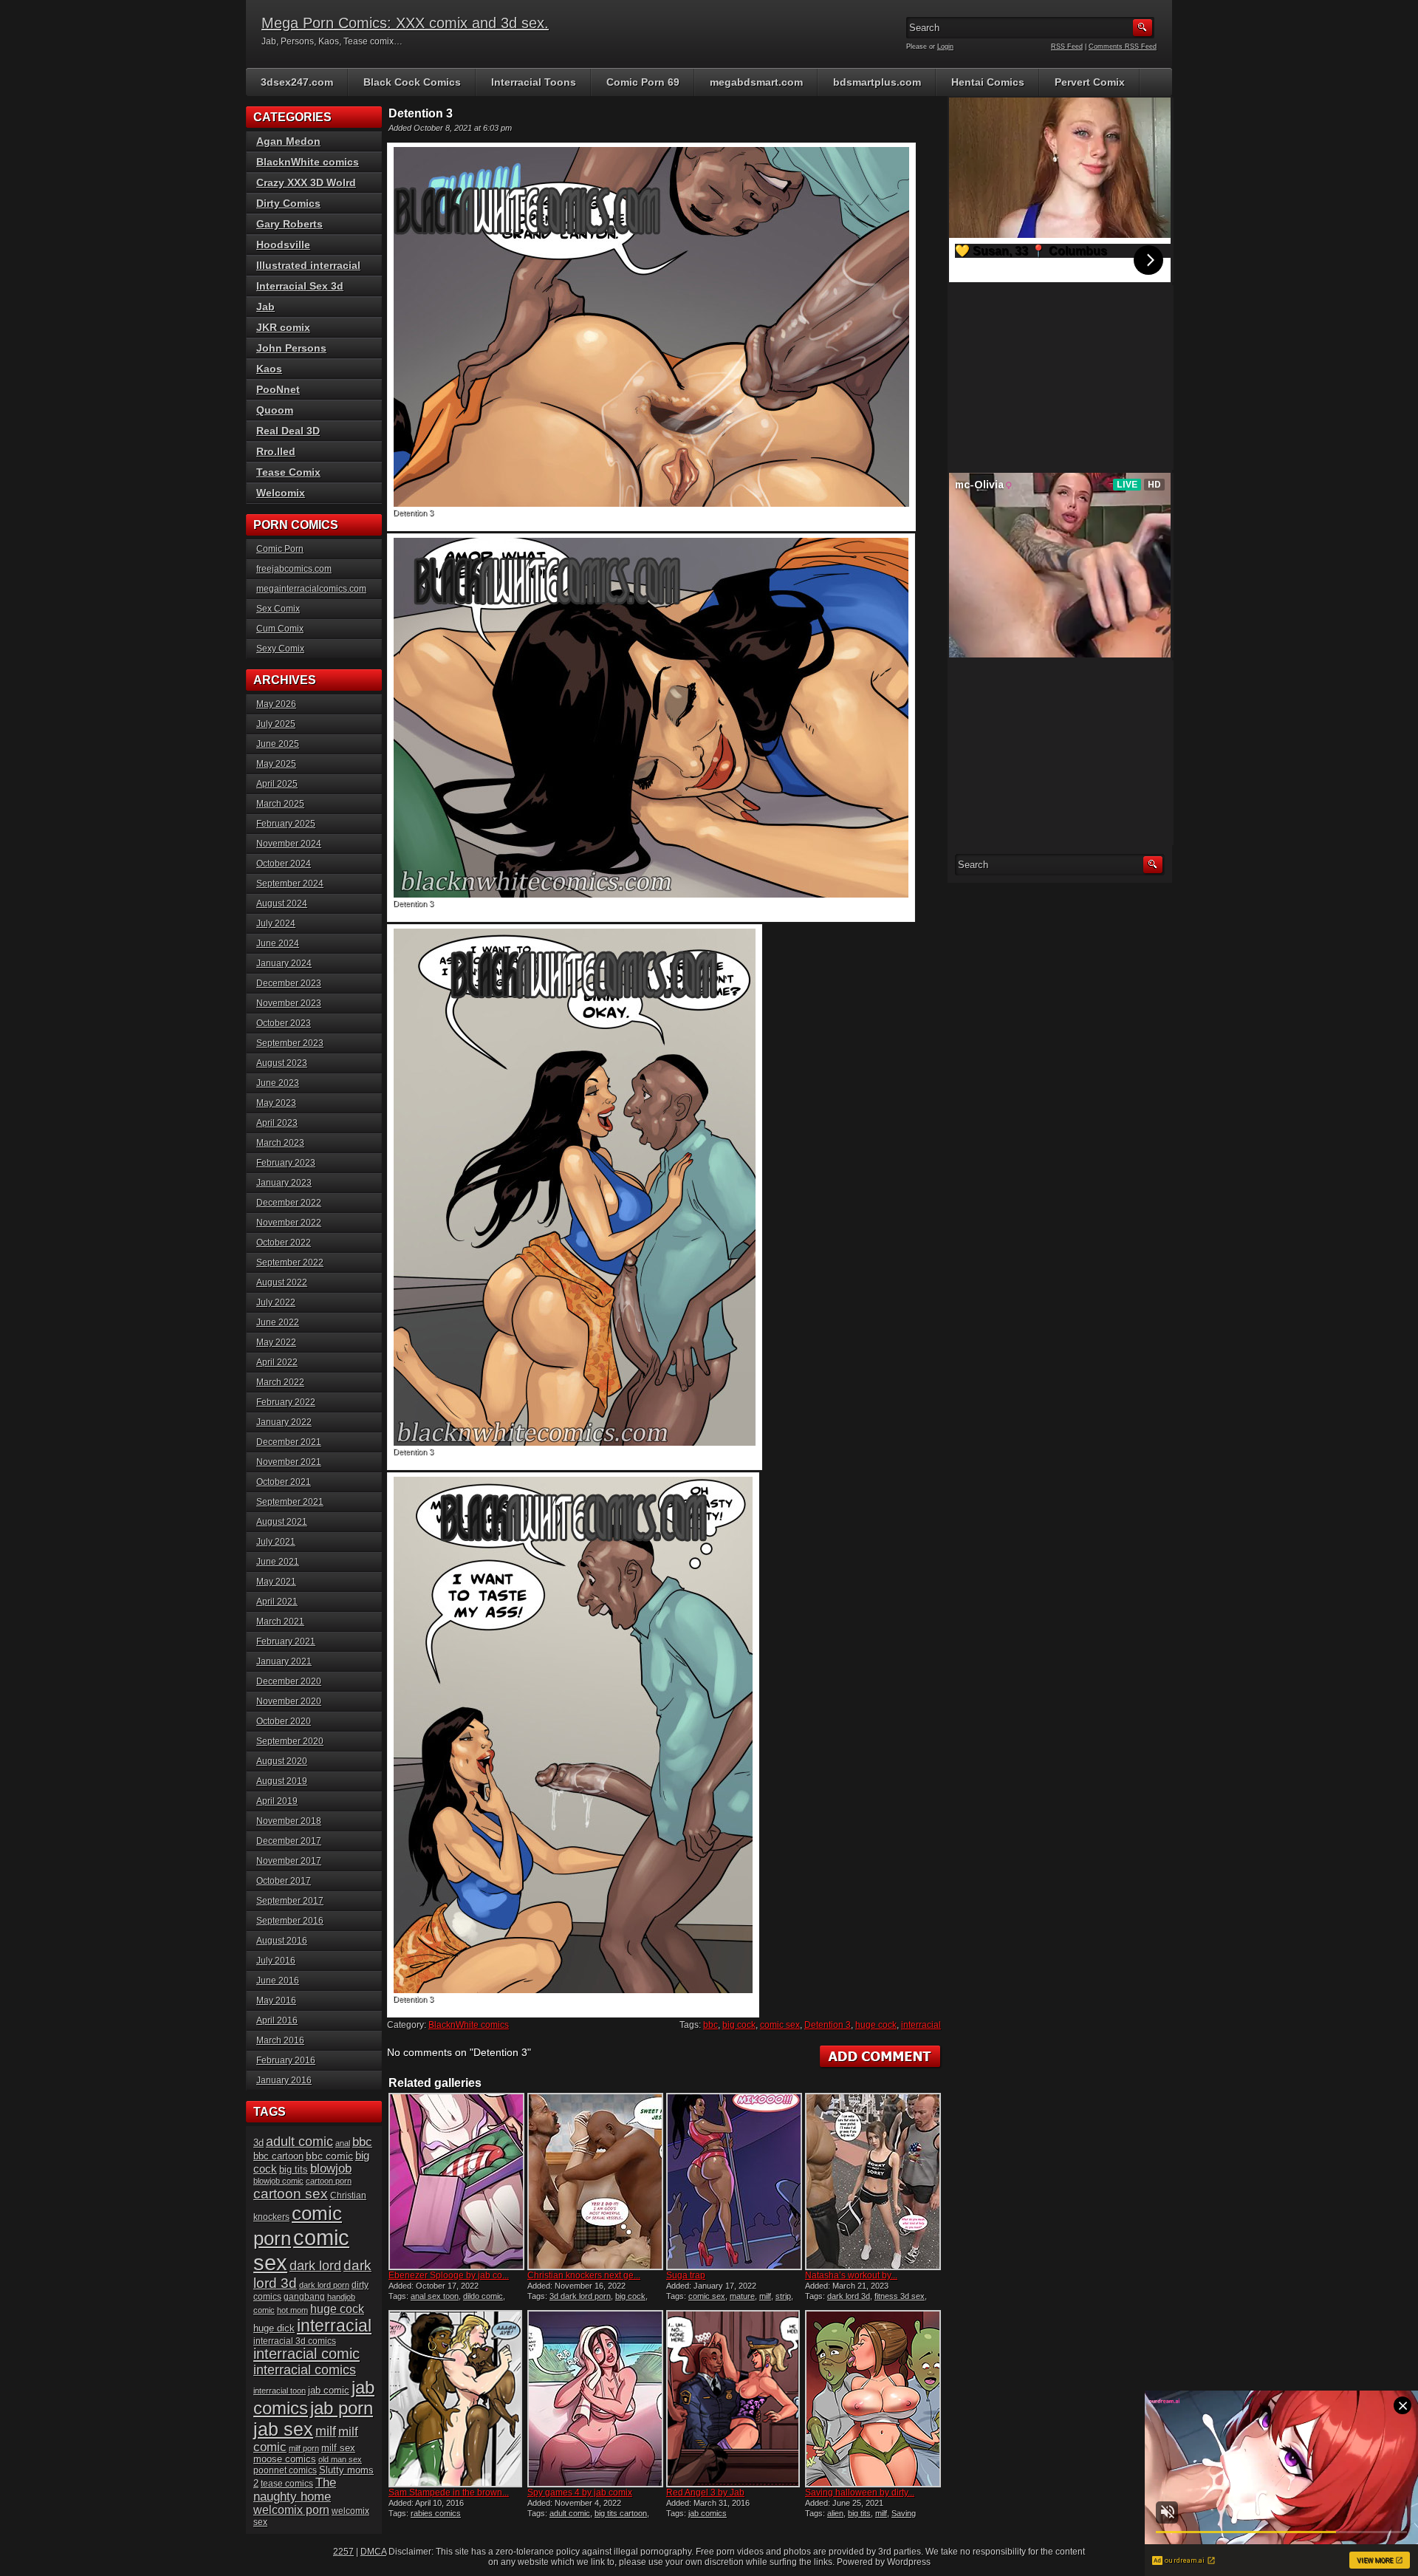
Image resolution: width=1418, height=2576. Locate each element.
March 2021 (280, 1622)
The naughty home (295, 2489)
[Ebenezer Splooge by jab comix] (456, 2182)
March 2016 (280, 2040)
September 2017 (290, 1901)
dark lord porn (324, 2285)
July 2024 (276, 923)
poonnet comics (285, 2470)
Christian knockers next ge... (584, 2275)
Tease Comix (288, 472)
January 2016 (284, 2080)
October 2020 (284, 1721)
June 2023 (278, 1083)
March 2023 (280, 1143)
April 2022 (277, 1362)
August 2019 (282, 1781)
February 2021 (286, 1641)
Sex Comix (278, 609)
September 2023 (290, 1043)
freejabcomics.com (294, 569)
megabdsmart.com (756, 82)
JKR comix (283, 327)
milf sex (338, 2448)
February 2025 (286, 824)
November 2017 (289, 1861)
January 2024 (284, 963)
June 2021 (278, 1562)
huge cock (876, 2025)
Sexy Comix (280, 649)
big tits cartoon (621, 2513)
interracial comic (306, 2354)
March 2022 (280, 1382)
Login (945, 47)
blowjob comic (278, 2181)
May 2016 (276, 2001)
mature (742, 2296)
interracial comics (305, 2370)
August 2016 (282, 1941)
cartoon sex (291, 2194)
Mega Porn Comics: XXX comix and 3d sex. (405, 23)
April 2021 (277, 1602)
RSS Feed (1067, 47)
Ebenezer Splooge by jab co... (449, 2275)
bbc (710, 2025)
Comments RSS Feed (1123, 47)
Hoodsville (283, 245)
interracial (921, 2025)
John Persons (291, 348)
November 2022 (289, 1223)
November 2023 (289, 1003)
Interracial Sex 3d (300, 286)
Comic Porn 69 (643, 82)
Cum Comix (280, 629)
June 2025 (278, 744)
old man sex (340, 2459)
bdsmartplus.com (877, 82)
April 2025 (277, 784)
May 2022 (276, 1342)
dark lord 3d (849, 2296)
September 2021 (290, 1502)
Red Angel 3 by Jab (705, 2493)
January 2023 (284, 1183)
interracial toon (280, 2391)
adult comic (570, 2513)
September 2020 (290, 1741)
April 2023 (277, 1123)
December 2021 (289, 1442)
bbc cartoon (278, 2156)
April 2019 (277, 1801)
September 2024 (290, 884)
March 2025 (280, 804)
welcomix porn (291, 2510)
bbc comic (329, 2156)
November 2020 (289, 1701)
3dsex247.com (297, 82)
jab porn (342, 2408)
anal (343, 2143)
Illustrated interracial (308, 265)
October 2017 (284, 1881)
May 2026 (276, 704)
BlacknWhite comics (469, 2025)
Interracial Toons (534, 82)
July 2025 (276, 724)
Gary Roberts (290, 224)
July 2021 (276, 1542)
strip (783, 2296)
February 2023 (286, 1163)
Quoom (275, 410)
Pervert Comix (1090, 82)
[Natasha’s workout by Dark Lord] (873, 2182)
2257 (343, 2552)
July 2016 (276, 1961)
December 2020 (289, 1681)
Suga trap (686, 2275)
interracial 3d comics (295, 2341)
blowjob (331, 2168)
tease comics (287, 2483)
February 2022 (286, 1402)
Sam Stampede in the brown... (449, 2493)
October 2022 (284, 1243)
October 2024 (284, 864)
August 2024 (282, 903)
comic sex (780, 2025)
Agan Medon (288, 141)
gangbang (304, 2296)
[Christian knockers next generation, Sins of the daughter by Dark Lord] (595, 2182)
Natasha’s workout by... (851, 2275)
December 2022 (289, 1203)
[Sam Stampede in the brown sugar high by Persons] (456, 2399)
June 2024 (278, 943)
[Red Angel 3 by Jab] (734, 2399)
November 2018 (289, 1821)
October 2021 (284, 1482)
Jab (266, 307)
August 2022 (282, 1282)
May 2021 (276, 1582)
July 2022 (276, 1302)
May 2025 (276, 764)
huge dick (274, 2328)
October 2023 (284, 1023)
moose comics (285, 2459)
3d (258, 2143)
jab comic (329, 2390)
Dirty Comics (288, 203)
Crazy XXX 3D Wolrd (306, 182)
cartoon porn (329, 2181)
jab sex (283, 2429)
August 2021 (282, 1522)
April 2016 (277, 2020)
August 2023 (282, 1063)
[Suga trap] (734, 2182)
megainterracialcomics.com (311, 589)
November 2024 (289, 844)
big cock (739, 2025)
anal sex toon (435, 2296)
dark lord (315, 2266)
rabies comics (436, 2513)
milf (765, 2296)
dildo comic (483, 2296)
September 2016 (290, 1921)
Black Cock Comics (412, 82)
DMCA (373, 2552)
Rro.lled (276, 451)
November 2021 (289, 1462)
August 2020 (282, 1761)
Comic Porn (280, 549)
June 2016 (278, 1981)
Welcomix (281, 493)
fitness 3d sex (900, 2296)
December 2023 (289, 983)
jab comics (708, 2513)
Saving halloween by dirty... (860, 2493)
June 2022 (278, 1322)
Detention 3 (828, 2025)
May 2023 (276, 1103)
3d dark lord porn (580, 2296)
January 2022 (284, 1422)
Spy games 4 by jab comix (580, 2493)
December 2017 (289, 1841)
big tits (859, 2513)
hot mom (292, 2310)
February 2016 (286, 2060)
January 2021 (284, 1661)
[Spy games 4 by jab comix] (595, 2399)
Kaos (269, 369)
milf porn (304, 2448)
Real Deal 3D (288, 431)
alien (835, 2513)
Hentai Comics (988, 82)
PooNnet (278, 389)
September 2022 (290, 1263)
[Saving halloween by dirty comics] (873, 2399)
